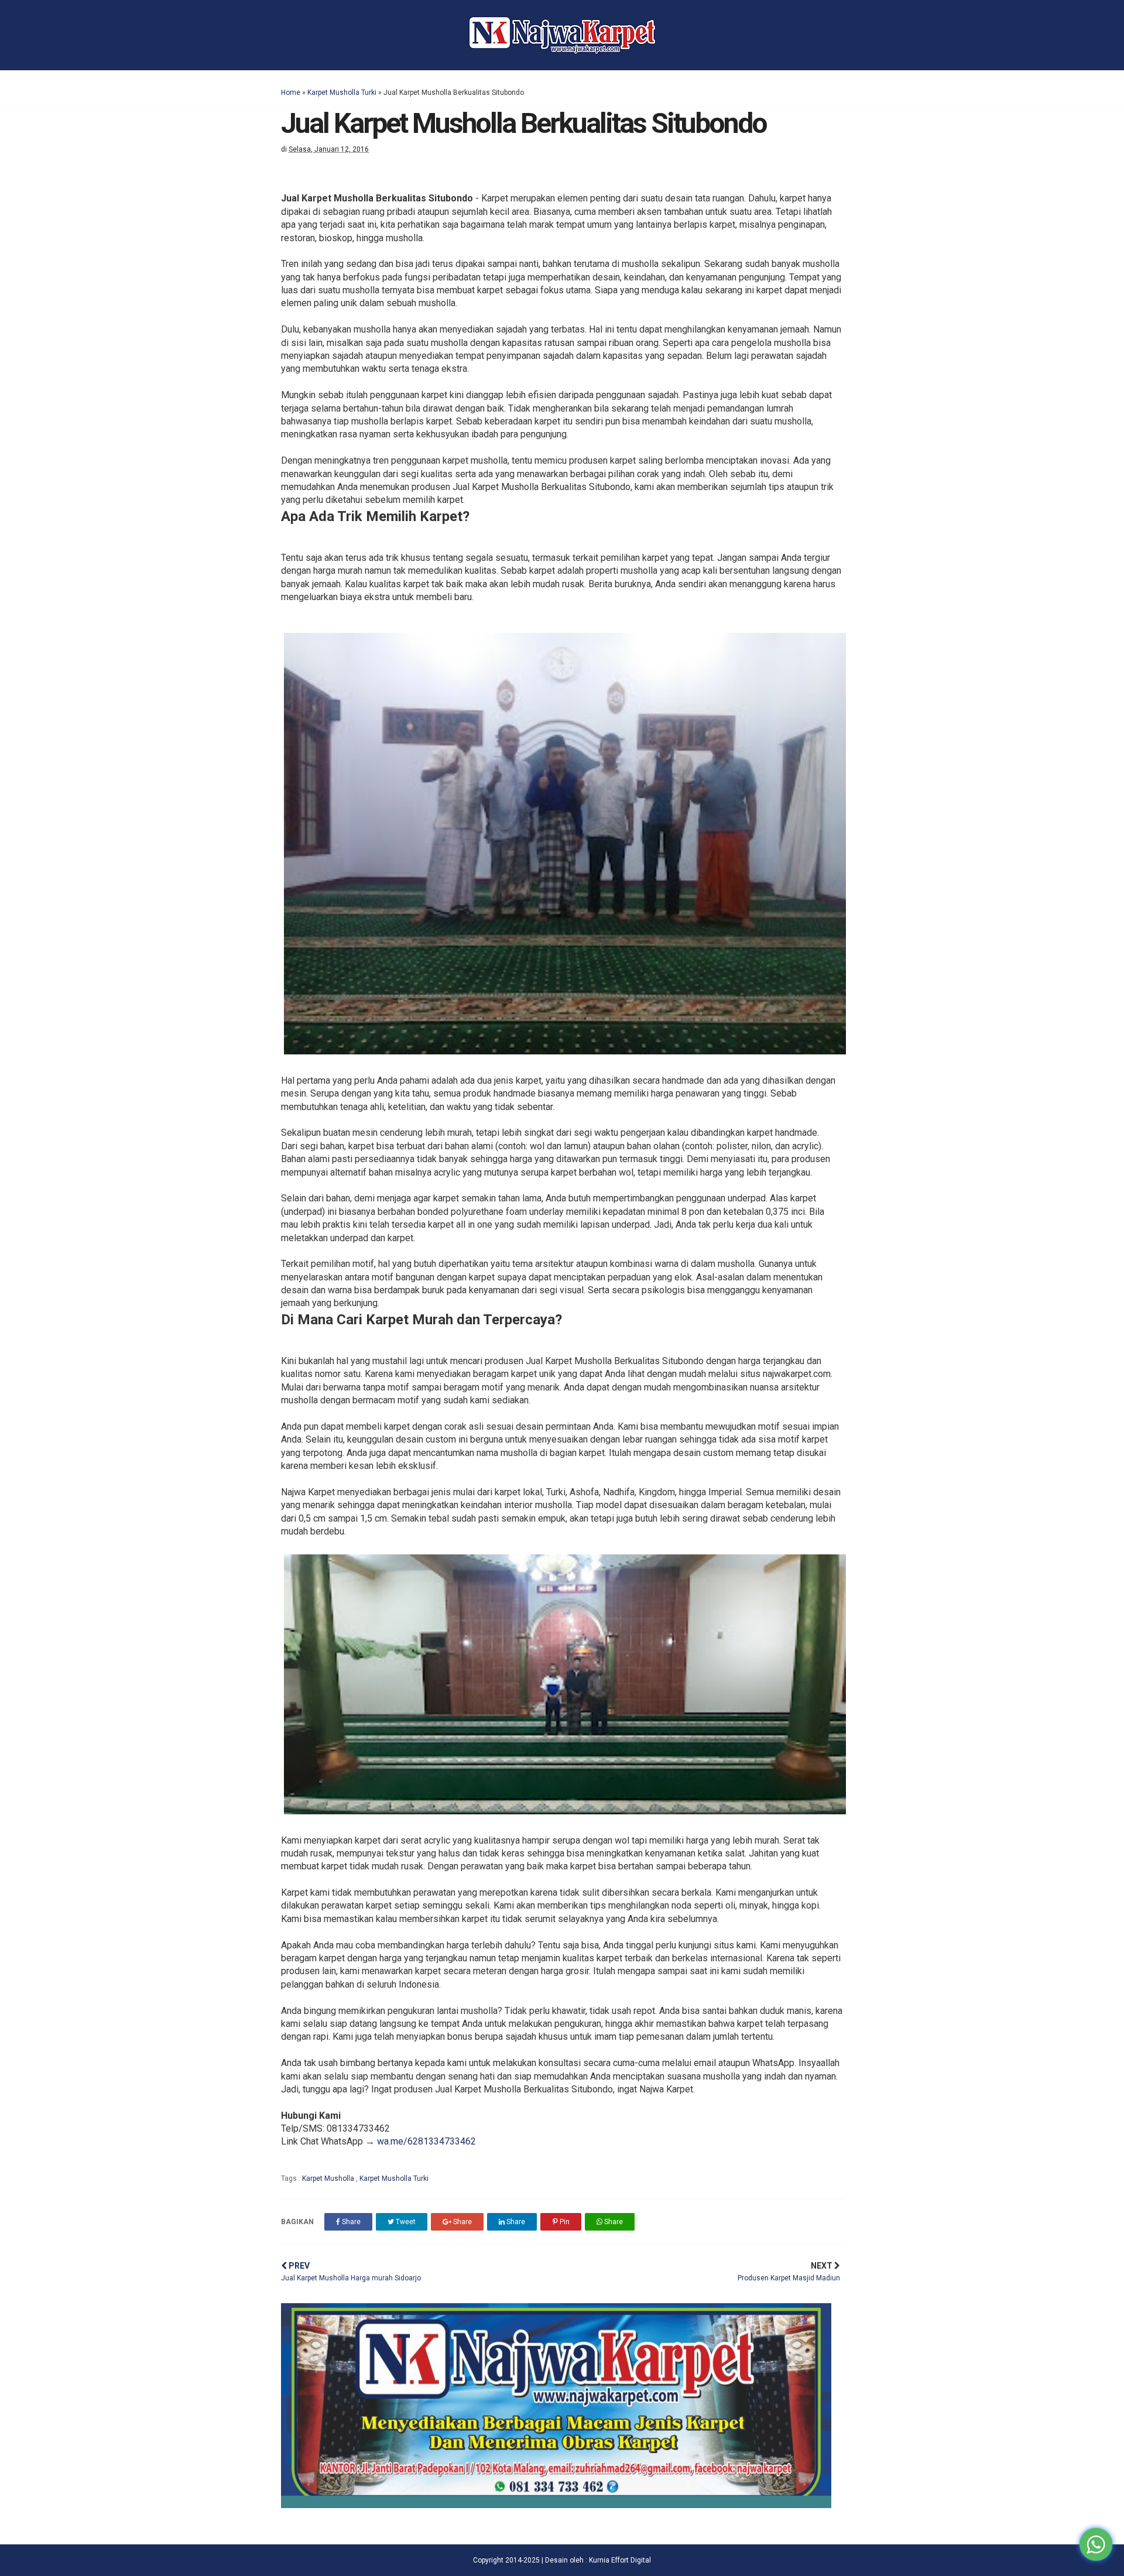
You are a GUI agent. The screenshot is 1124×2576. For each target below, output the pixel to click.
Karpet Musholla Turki (342, 93)
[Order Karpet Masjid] (556, 2505)
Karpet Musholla (329, 2178)
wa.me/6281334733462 (426, 2141)
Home (291, 93)
